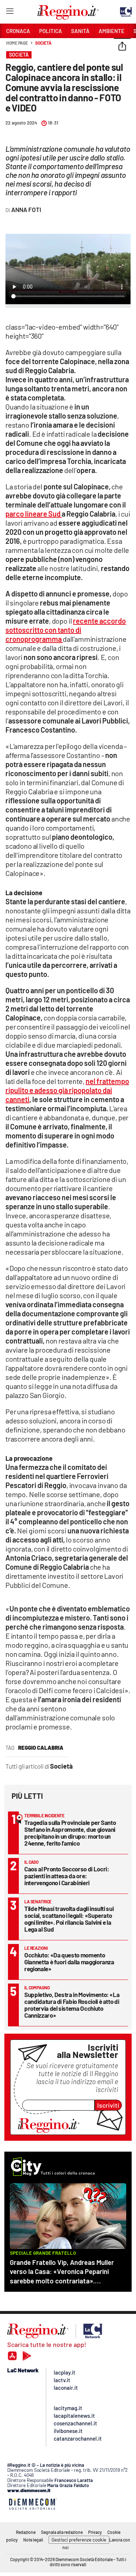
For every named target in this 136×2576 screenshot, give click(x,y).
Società (43, 43)
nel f (67, 1090)
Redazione (26, 2532)
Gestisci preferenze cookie (79, 2540)
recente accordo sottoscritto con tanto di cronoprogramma (66, 630)
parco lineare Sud (34, 514)
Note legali (33, 2540)
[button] (122, 47)
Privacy (95, 2532)
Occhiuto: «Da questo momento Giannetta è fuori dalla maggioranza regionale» (69, 1962)
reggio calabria (41, 1748)
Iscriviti (108, 2105)
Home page (17, 43)
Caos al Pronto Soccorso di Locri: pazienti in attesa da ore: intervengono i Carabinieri (67, 1876)
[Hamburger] (10, 13)
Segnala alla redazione (62, 2532)
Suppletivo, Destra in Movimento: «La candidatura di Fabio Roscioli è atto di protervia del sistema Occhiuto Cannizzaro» (72, 2005)
